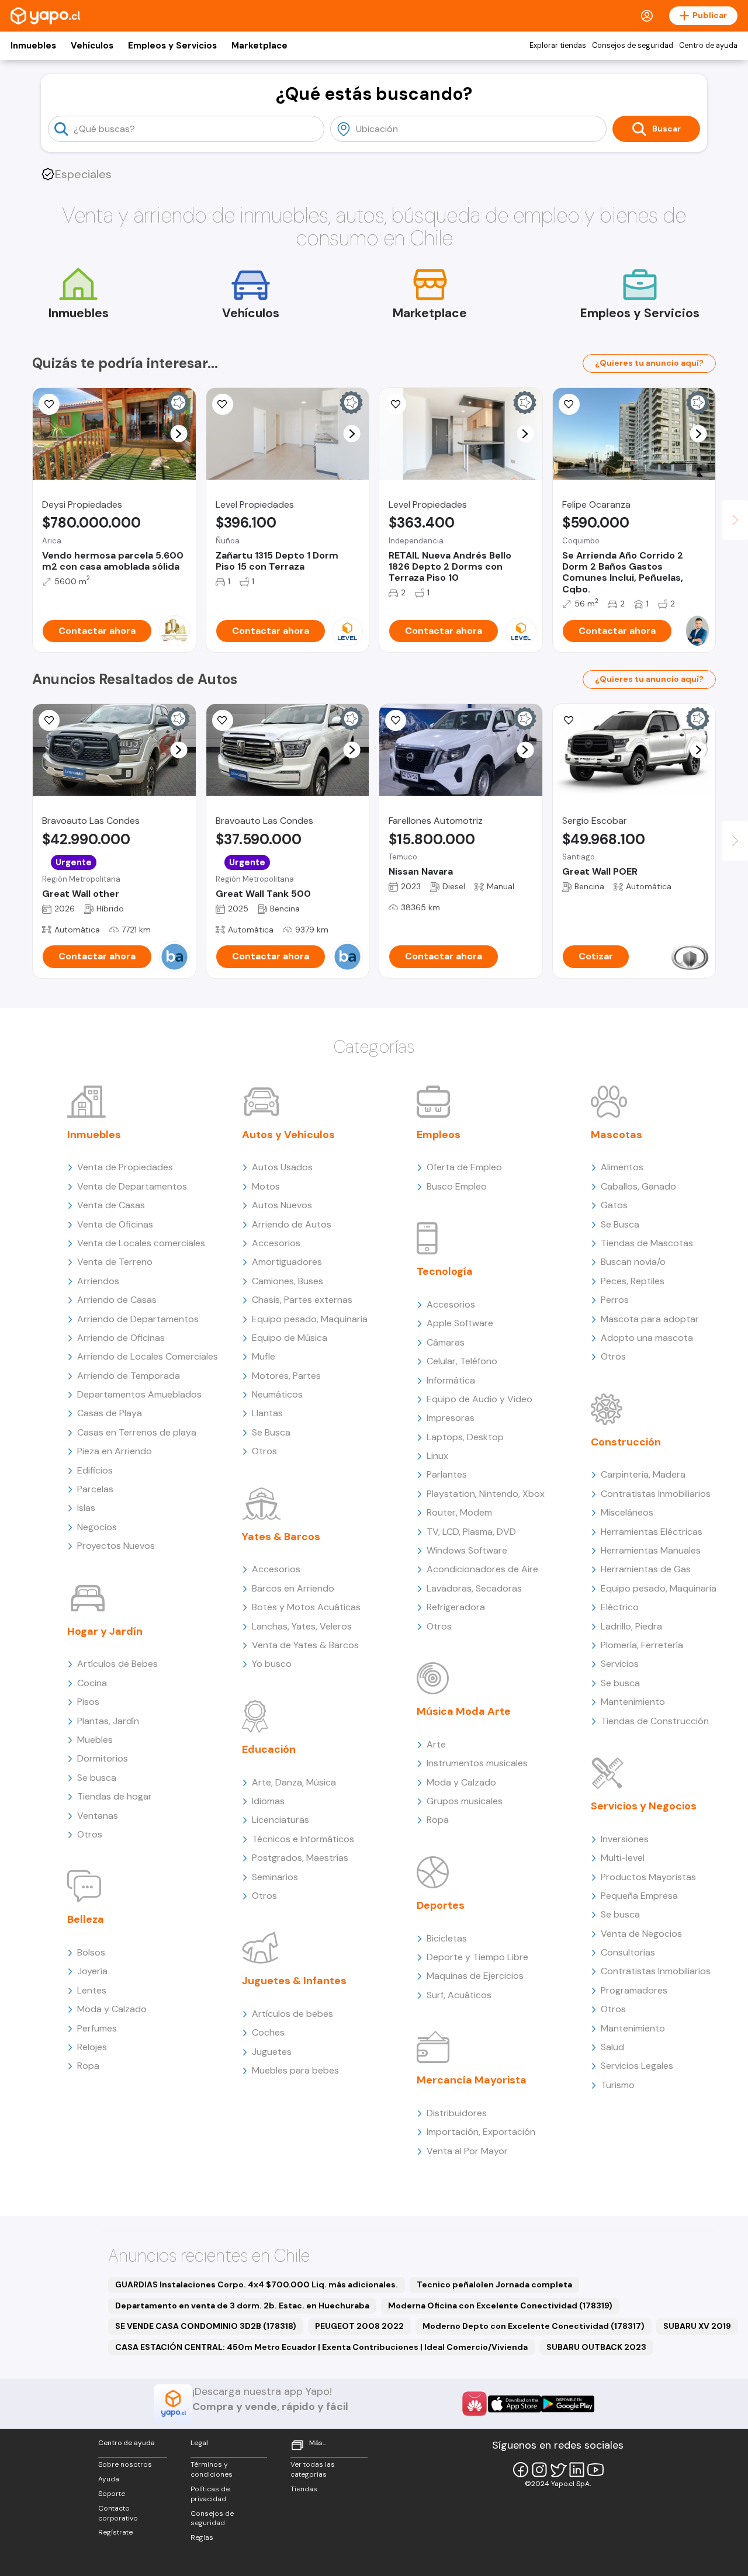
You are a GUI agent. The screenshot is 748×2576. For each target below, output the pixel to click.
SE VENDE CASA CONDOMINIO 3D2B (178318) (206, 2326)
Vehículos (92, 46)
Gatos (614, 1205)
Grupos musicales (465, 1801)
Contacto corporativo (118, 2513)
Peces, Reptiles (633, 1281)
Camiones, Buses (288, 1281)
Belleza (86, 1919)
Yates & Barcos (281, 1537)
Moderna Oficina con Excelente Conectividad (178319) (500, 2305)
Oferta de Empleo (464, 1167)
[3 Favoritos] (49, 404)
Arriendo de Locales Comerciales (148, 1356)
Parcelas (95, 1489)
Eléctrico (620, 1607)
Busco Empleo (457, 1186)
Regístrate (115, 2532)
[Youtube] (595, 2470)
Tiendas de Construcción (655, 1721)
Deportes (441, 1905)
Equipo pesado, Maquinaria (310, 1319)
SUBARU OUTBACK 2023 (596, 2347)
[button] (179, 434)
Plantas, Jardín (108, 1721)
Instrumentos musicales (477, 1763)
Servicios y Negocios (644, 1806)
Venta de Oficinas (115, 1224)
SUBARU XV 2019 (697, 2326)
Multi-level (623, 1858)
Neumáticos (277, 1394)
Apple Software (460, 1323)
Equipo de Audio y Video (479, 1399)
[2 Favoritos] (569, 404)
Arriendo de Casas (117, 1300)
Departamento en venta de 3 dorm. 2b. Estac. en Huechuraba (242, 2305)
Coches (268, 2032)
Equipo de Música (290, 1338)
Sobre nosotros (125, 2464)
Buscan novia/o (633, 1262)
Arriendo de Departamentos (138, 1319)
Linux (437, 1456)
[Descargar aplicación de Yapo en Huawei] (475, 2404)
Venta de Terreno (115, 1262)
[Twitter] (558, 2470)
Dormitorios (103, 1758)
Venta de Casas (111, 1205)
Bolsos (91, 1952)
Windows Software (467, 1550)
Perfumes (97, 2028)
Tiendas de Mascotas (647, 1243)
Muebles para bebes (295, 2070)
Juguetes (272, 2052)
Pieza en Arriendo (115, 1451)
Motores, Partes (286, 1376)
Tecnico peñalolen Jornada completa (494, 2284)
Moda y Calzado (112, 2009)
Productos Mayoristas (648, 1877)
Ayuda (109, 2479)
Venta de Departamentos (132, 1186)
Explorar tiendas (558, 46)
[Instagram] (539, 2470)
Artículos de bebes (292, 2014)
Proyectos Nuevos (116, 1546)
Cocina (92, 1683)
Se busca (97, 1778)
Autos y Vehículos (288, 1135)
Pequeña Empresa (639, 1896)
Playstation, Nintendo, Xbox (486, 1494)
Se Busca (271, 1432)
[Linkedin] (577, 2470)
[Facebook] (521, 2470)
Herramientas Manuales (651, 1550)
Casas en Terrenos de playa (137, 1432)
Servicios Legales (637, 2066)
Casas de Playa (110, 1413)
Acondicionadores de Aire (482, 1569)
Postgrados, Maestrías (300, 1858)
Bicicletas (447, 1938)
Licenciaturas (280, 1820)
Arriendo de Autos (292, 1224)
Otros (90, 1834)
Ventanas (98, 1816)
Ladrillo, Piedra (631, 1626)
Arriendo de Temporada (129, 1376)
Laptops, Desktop (465, 1437)
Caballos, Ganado (638, 1186)
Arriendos (98, 1281)
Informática (451, 1380)
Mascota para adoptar (650, 1319)
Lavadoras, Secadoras (474, 1588)
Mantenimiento (633, 1702)
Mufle (264, 1356)
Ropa (88, 2066)
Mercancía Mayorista (472, 2080)
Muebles (95, 1740)
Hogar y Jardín (105, 1631)
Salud (612, 2047)
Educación (269, 1749)
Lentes (92, 1990)
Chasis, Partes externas (302, 1300)
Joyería (92, 1971)
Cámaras (446, 1342)
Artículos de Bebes (117, 1664)
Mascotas (617, 1135)
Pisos (88, 1702)
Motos (266, 1186)
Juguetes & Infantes (294, 1981)
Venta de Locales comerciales (141, 1243)
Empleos (439, 1135)
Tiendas (304, 2489)
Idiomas (268, 1801)
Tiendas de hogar (115, 1796)
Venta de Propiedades (125, 1167)
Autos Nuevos (282, 1205)
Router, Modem (459, 1512)
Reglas (202, 2537)
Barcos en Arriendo (293, 1588)
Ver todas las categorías (313, 2469)
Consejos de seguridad (633, 46)
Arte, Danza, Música (294, 1782)
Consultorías (628, 1952)
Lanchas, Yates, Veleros (302, 1626)
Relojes (92, 2047)
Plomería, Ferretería (642, 1645)
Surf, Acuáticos (459, 1995)
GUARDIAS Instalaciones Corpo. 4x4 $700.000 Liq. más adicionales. (257, 2284)
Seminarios (275, 1877)
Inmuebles (33, 46)
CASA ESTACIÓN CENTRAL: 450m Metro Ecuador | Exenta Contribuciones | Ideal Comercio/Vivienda (321, 2347)
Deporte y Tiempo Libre (477, 1957)
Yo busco (272, 1664)
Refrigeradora (456, 1607)
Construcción (626, 1442)
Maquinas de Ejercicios (475, 1976)
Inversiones (625, 1839)
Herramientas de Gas (646, 1569)
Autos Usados (282, 1167)
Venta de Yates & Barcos (305, 1645)
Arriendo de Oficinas (121, 1338)
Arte (436, 1744)
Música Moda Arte (464, 1711)
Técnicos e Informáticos (303, 1839)
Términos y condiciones (212, 2469)
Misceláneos (627, 1512)
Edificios (95, 1470)
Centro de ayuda (708, 46)
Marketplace (259, 46)
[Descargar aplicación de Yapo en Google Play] (568, 2404)
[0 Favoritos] (396, 404)
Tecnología (445, 1271)
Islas (86, 1508)
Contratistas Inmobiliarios (656, 1494)
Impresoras (451, 1418)
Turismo (618, 2085)
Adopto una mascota (647, 1338)
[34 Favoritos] (223, 404)
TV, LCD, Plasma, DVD (471, 1532)
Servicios (620, 1664)
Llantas (267, 1413)
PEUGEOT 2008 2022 (359, 2326)
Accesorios (276, 1243)
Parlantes (447, 1474)
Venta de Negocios (641, 1934)
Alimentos (622, 1167)
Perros (615, 1300)
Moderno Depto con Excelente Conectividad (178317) (534, 2326)
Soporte (112, 2494)
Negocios (97, 1527)
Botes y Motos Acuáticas (306, 1607)
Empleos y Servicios (172, 46)
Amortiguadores (287, 1262)
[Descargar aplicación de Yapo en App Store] (515, 2404)
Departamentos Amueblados (139, 1394)
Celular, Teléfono (462, 1361)
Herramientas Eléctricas (652, 1532)
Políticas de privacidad (210, 2494)
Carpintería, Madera (643, 1474)
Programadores (634, 1990)
